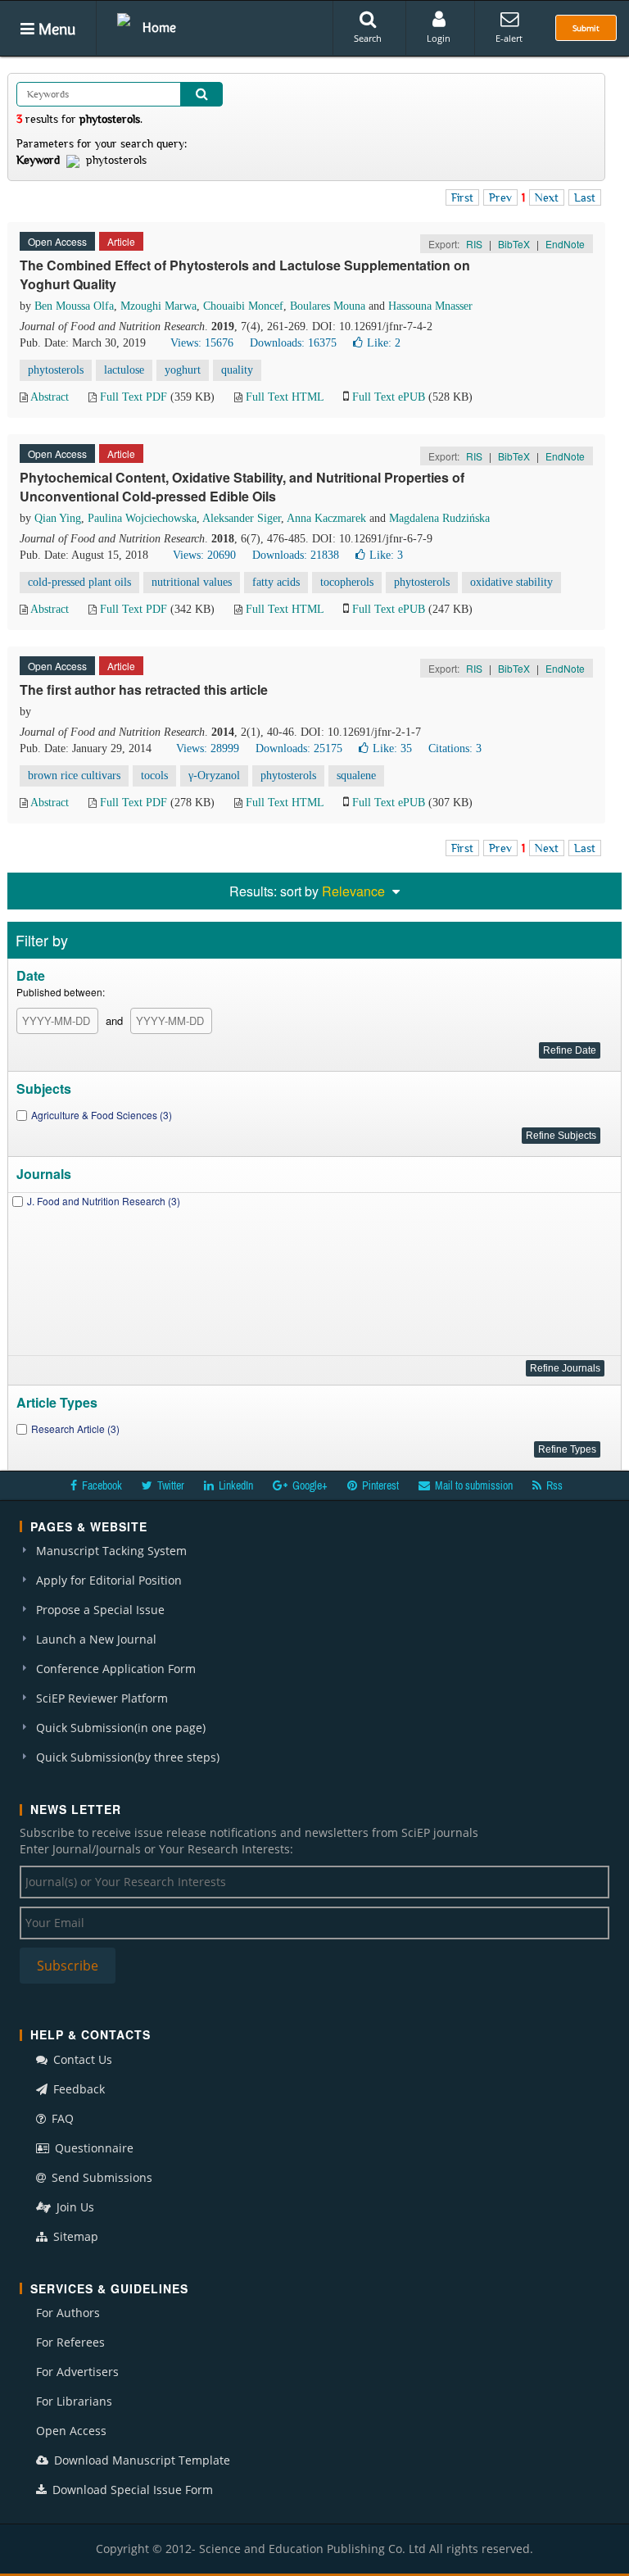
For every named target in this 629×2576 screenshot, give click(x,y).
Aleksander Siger (242, 518)
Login (439, 38)
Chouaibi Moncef (243, 306)
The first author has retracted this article (144, 689)
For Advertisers (77, 2372)
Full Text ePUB (389, 397)
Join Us (74, 2207)
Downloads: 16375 (293, 343)
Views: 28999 (208, 748)
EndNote (565, 244)
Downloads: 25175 (299, 748)
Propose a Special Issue (100, 1610)
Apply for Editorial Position (109, 1580)
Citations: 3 (455, 748)
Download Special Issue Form (131, 2490)
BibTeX (514, 244)
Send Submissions (100, 2177)
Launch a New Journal (96, 1639)
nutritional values (192, 582)
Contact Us (81, 2059)
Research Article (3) (75, 1429)
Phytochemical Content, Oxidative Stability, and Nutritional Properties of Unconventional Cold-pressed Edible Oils (242, 487)
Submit (586, 28)
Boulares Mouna (328, 306)
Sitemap (74, 2236)
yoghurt (183, 370)
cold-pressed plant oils (79, 582)
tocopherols (347, 582)
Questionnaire (93, 2148)
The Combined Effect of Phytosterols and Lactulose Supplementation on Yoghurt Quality (245, 274)
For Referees (70, 2342)
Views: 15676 (202, 343)
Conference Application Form (116, 1669)
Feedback (77, 2089)
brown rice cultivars (74, 776)
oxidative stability (511, 582)
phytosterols (56, 370)
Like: (384, 343)
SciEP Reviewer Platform (102, 1698)
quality (237, 370)
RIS (474, 244)
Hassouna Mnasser (430, 306)
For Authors (68, 2313)
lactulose (124, 370)
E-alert (509, 38)
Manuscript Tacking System (111, 1551)
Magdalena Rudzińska (439, 518)
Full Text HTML (285, 397)
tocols (154, 776)
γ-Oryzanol (214, 776)
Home (159, 27)
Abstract (50, 397)
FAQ (61, 2118)
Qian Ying (58, 518)
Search (368, 38)
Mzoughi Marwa (158, 306)
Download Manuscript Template (140, 2460)
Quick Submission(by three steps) (128, 1757)
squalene (356, 776)
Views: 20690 (204, 555)
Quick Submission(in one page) (121, 1728)
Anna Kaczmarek (326, 518)
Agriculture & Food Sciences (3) (102, 1115)
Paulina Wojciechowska (142, 518)
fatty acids (276, 582)
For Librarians (74, 2401)
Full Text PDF (133, 397)
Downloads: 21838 (296, 555)
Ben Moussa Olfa (74, 306)
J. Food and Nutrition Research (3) (104, 1201)
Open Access (71, 2431)
